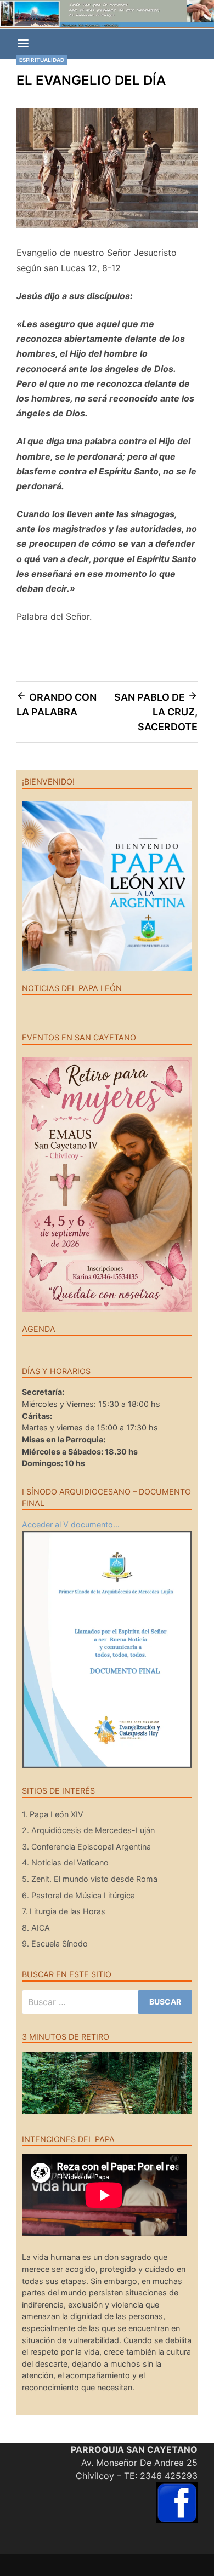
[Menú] (23, 44)
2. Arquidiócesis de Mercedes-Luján (88, 1830)
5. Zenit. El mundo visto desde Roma (90, 1879)
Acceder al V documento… (71, 1524)
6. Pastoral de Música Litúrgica (78, 1895)
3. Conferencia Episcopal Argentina (86, 1847)
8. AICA (36, 1928)
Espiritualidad (42, 60)
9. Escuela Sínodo (55, 1944)
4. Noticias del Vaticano (65, 1862)
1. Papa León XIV (53, 1814)
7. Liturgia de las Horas (64, 1911)
